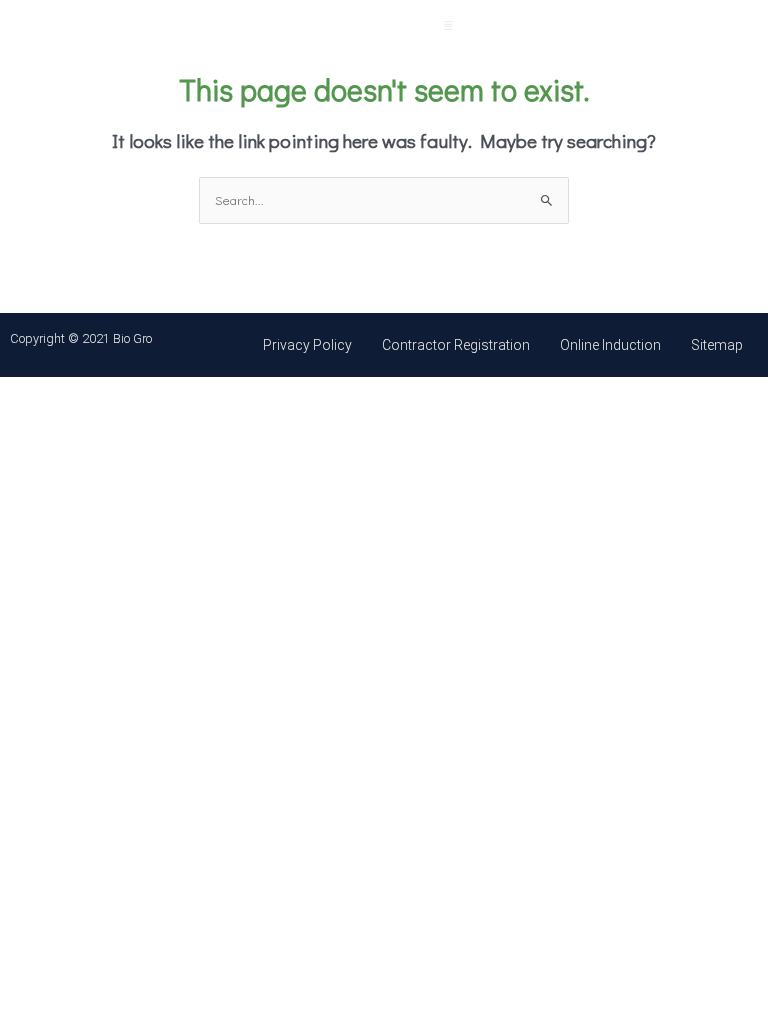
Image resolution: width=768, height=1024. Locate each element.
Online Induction (610, 345)
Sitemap (717, 345)
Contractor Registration (456, 345)
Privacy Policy (307, 345)
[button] (448, 20)
